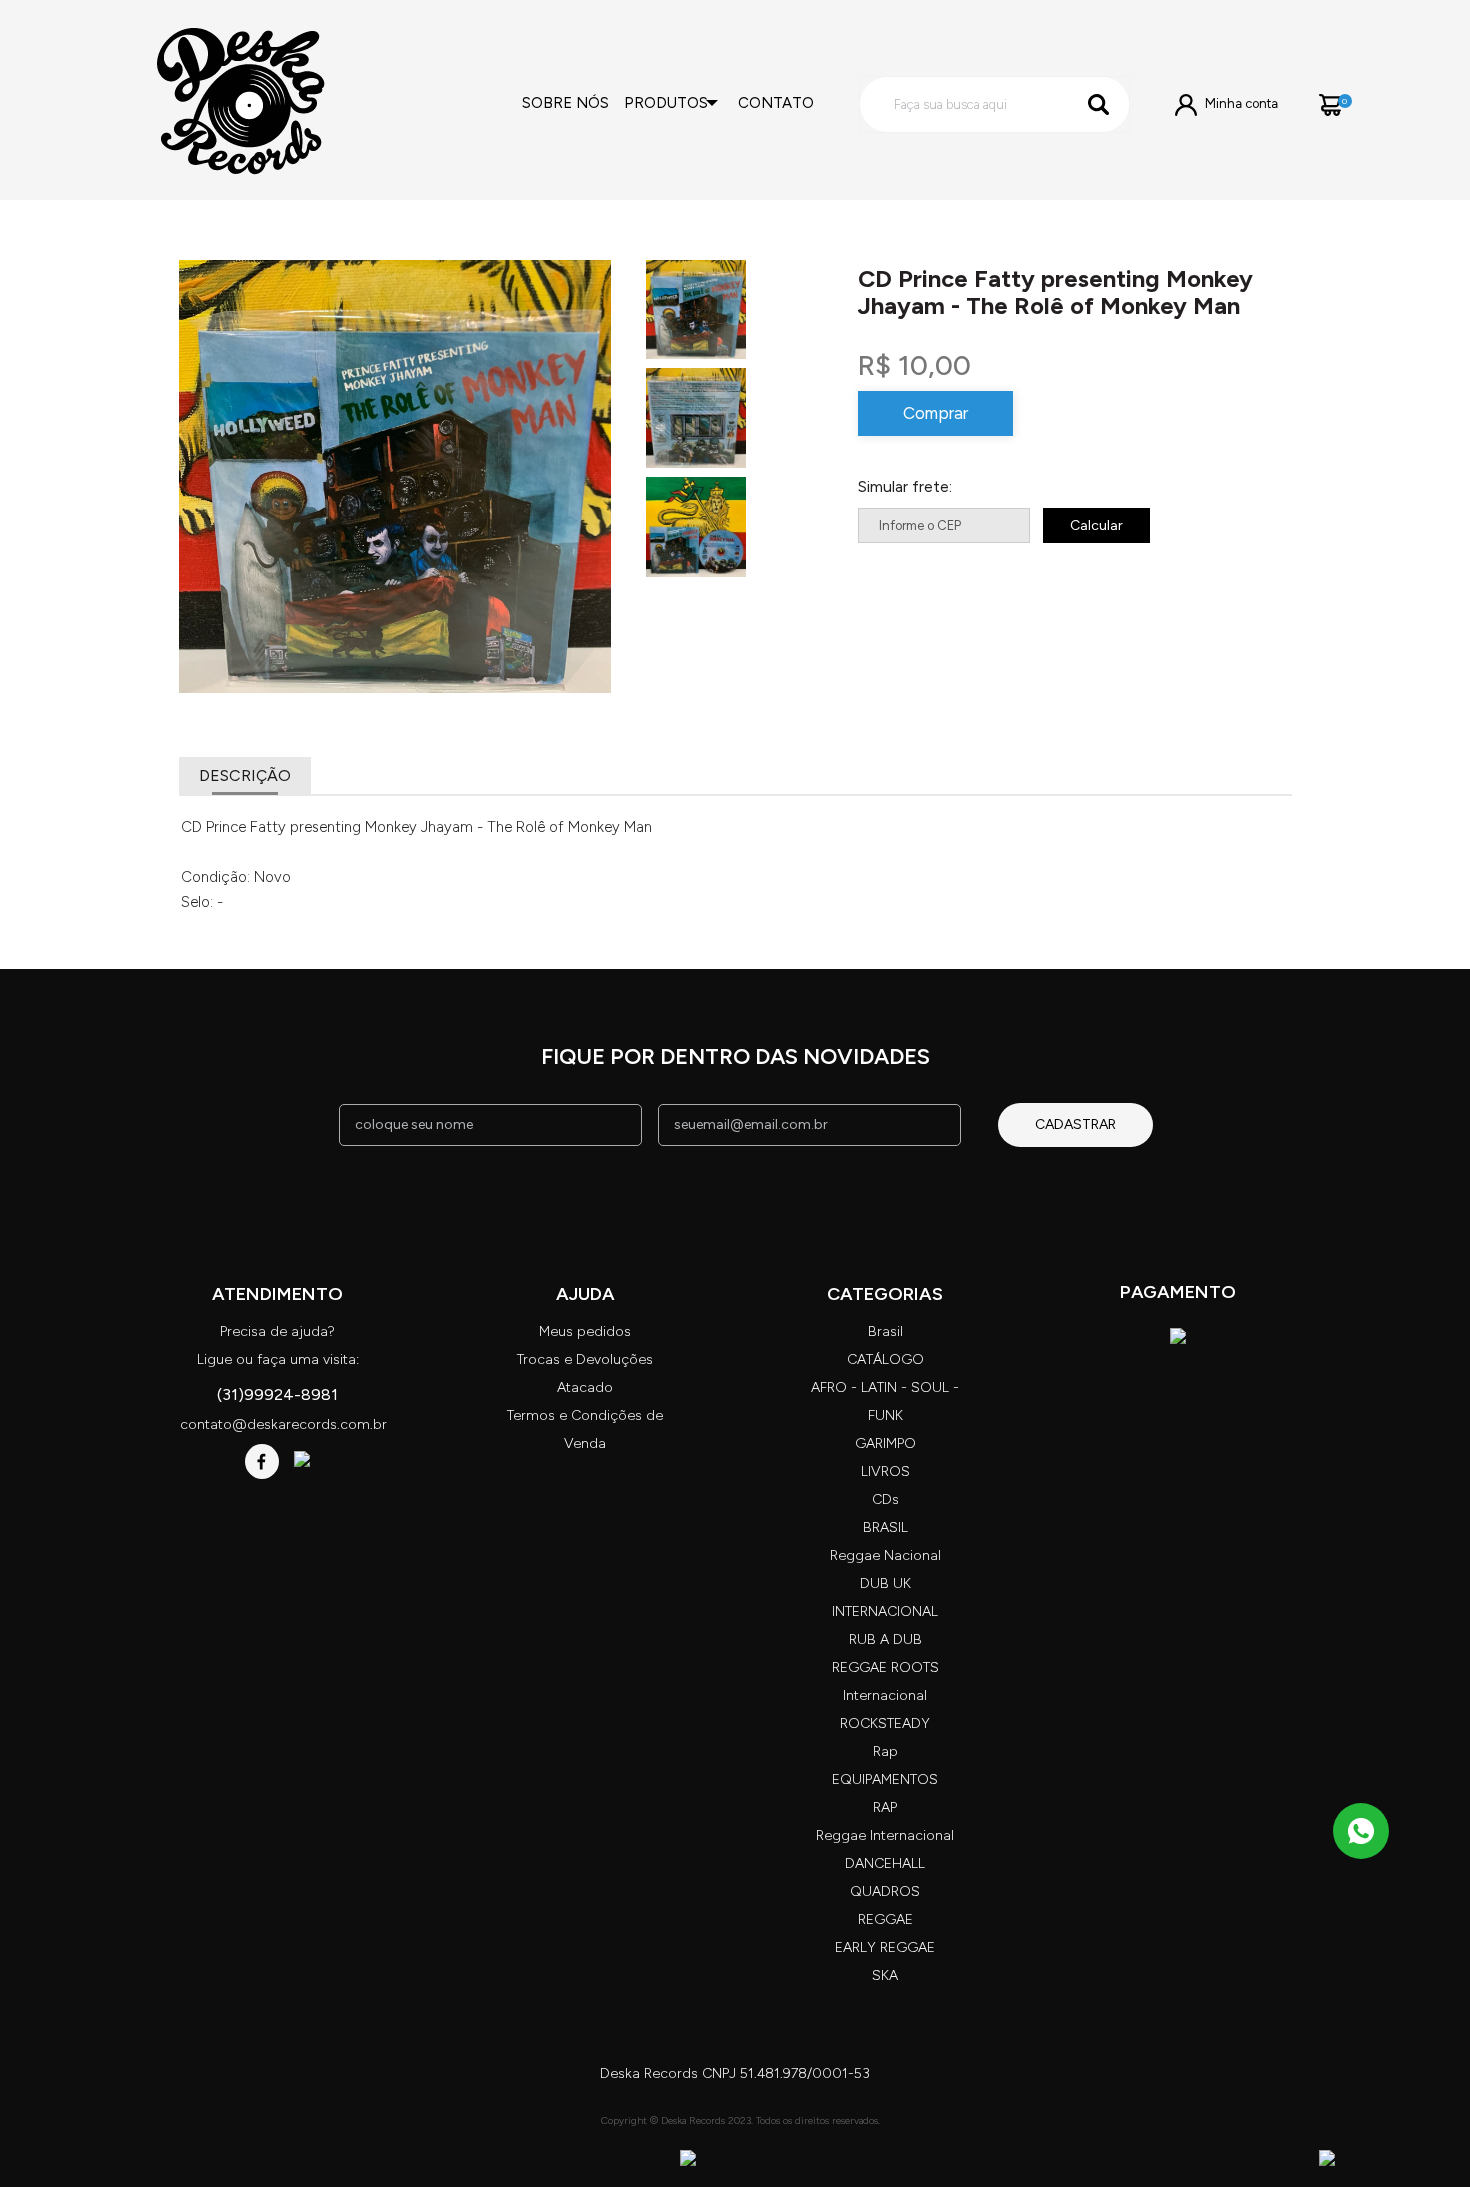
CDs (885, 1499)
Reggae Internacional (885, 1835)
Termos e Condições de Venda (585, 1429)
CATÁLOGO (885, 1359)
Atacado (585, 1387)
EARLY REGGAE (885, 1947)
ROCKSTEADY (885, 1723)
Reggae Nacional (885, 1555)
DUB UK (885, 1583)
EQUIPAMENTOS (885, 1779)
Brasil (885, 1331)
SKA (885, 1975)
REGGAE (885, 1919)
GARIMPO (885, 1443)
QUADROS (885, 1891)
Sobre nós (565, 103)
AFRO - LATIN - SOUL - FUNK (885, 1401)
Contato (776, 103)
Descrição (245, 775)
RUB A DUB (885, 1639)
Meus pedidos (585, 1331)
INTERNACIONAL (885, 1611)
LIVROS (885, 1471)
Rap (885, 1751)
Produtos (666, 103)
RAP (885, 1807)
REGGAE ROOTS (885, 1667)
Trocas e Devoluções (585, 1359)
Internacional (885, 1695)
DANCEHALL (885, 1863)
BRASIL (885, 1527)
